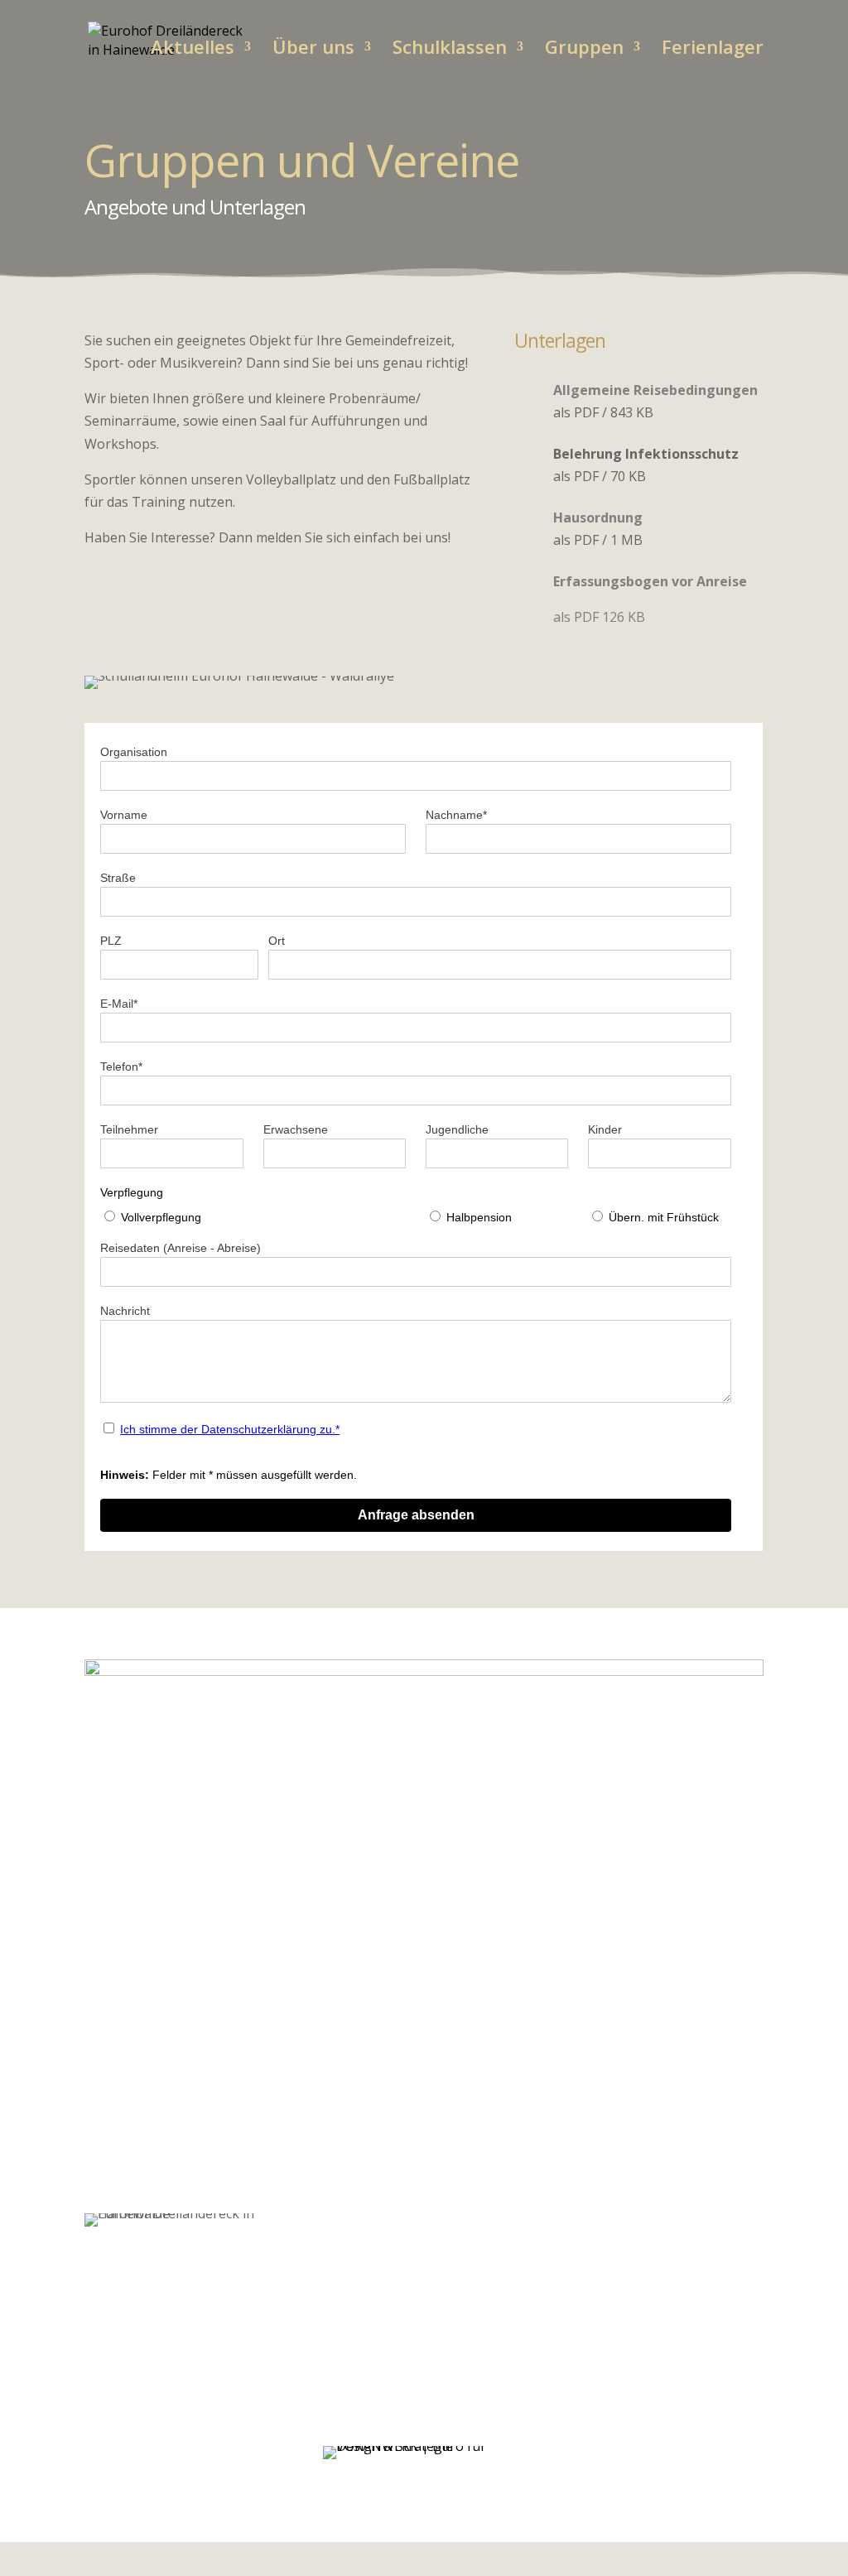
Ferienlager (713, 50)
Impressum (636, 2457)
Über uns (313, 50)
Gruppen (584, 50)
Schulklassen (450, 50)
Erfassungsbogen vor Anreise (650, 581)
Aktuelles (193, 50)
